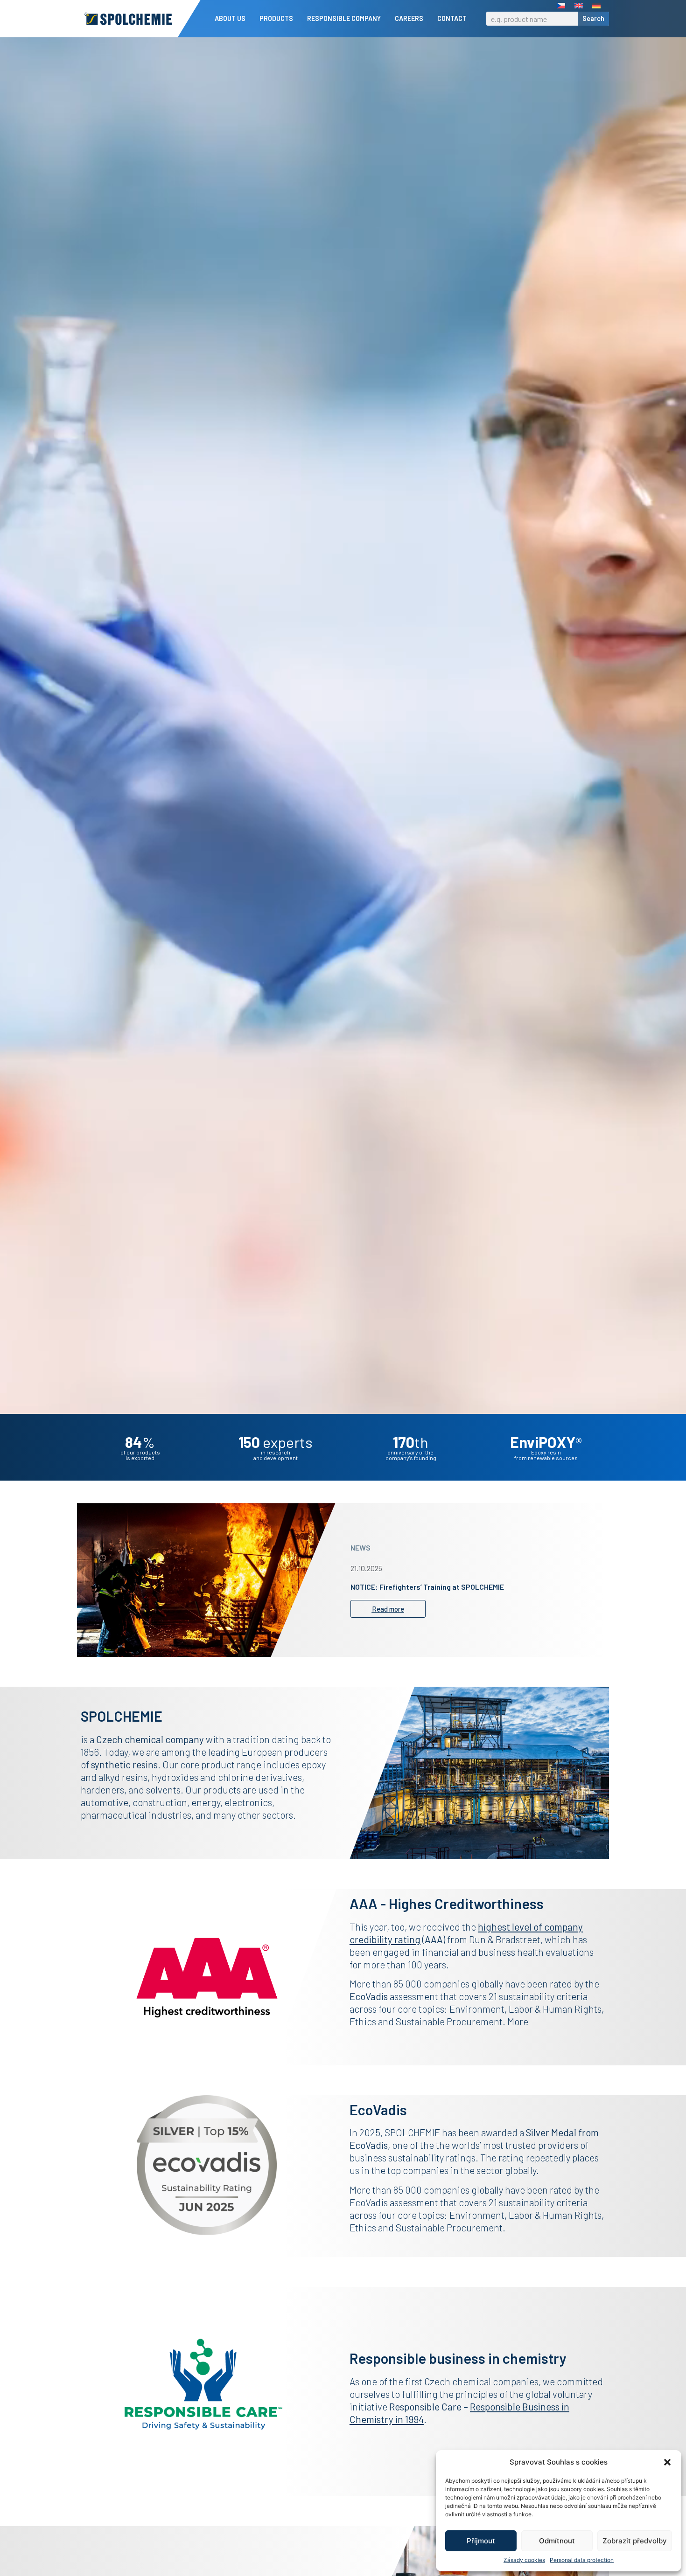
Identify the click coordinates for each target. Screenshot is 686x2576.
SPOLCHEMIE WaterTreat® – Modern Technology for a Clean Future (461, 1587)
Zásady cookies (524, 2560)
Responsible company (344, 18)
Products (276, 18)
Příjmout (481, 2541)
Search (593, 18)
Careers (409, 18)
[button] (667, 2462)
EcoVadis (369, 2145)
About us (230, 18)
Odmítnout (557, 2541)
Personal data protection (582, 2560)
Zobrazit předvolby (635, 2541)
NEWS (360, 1548)
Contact (452, 18)
